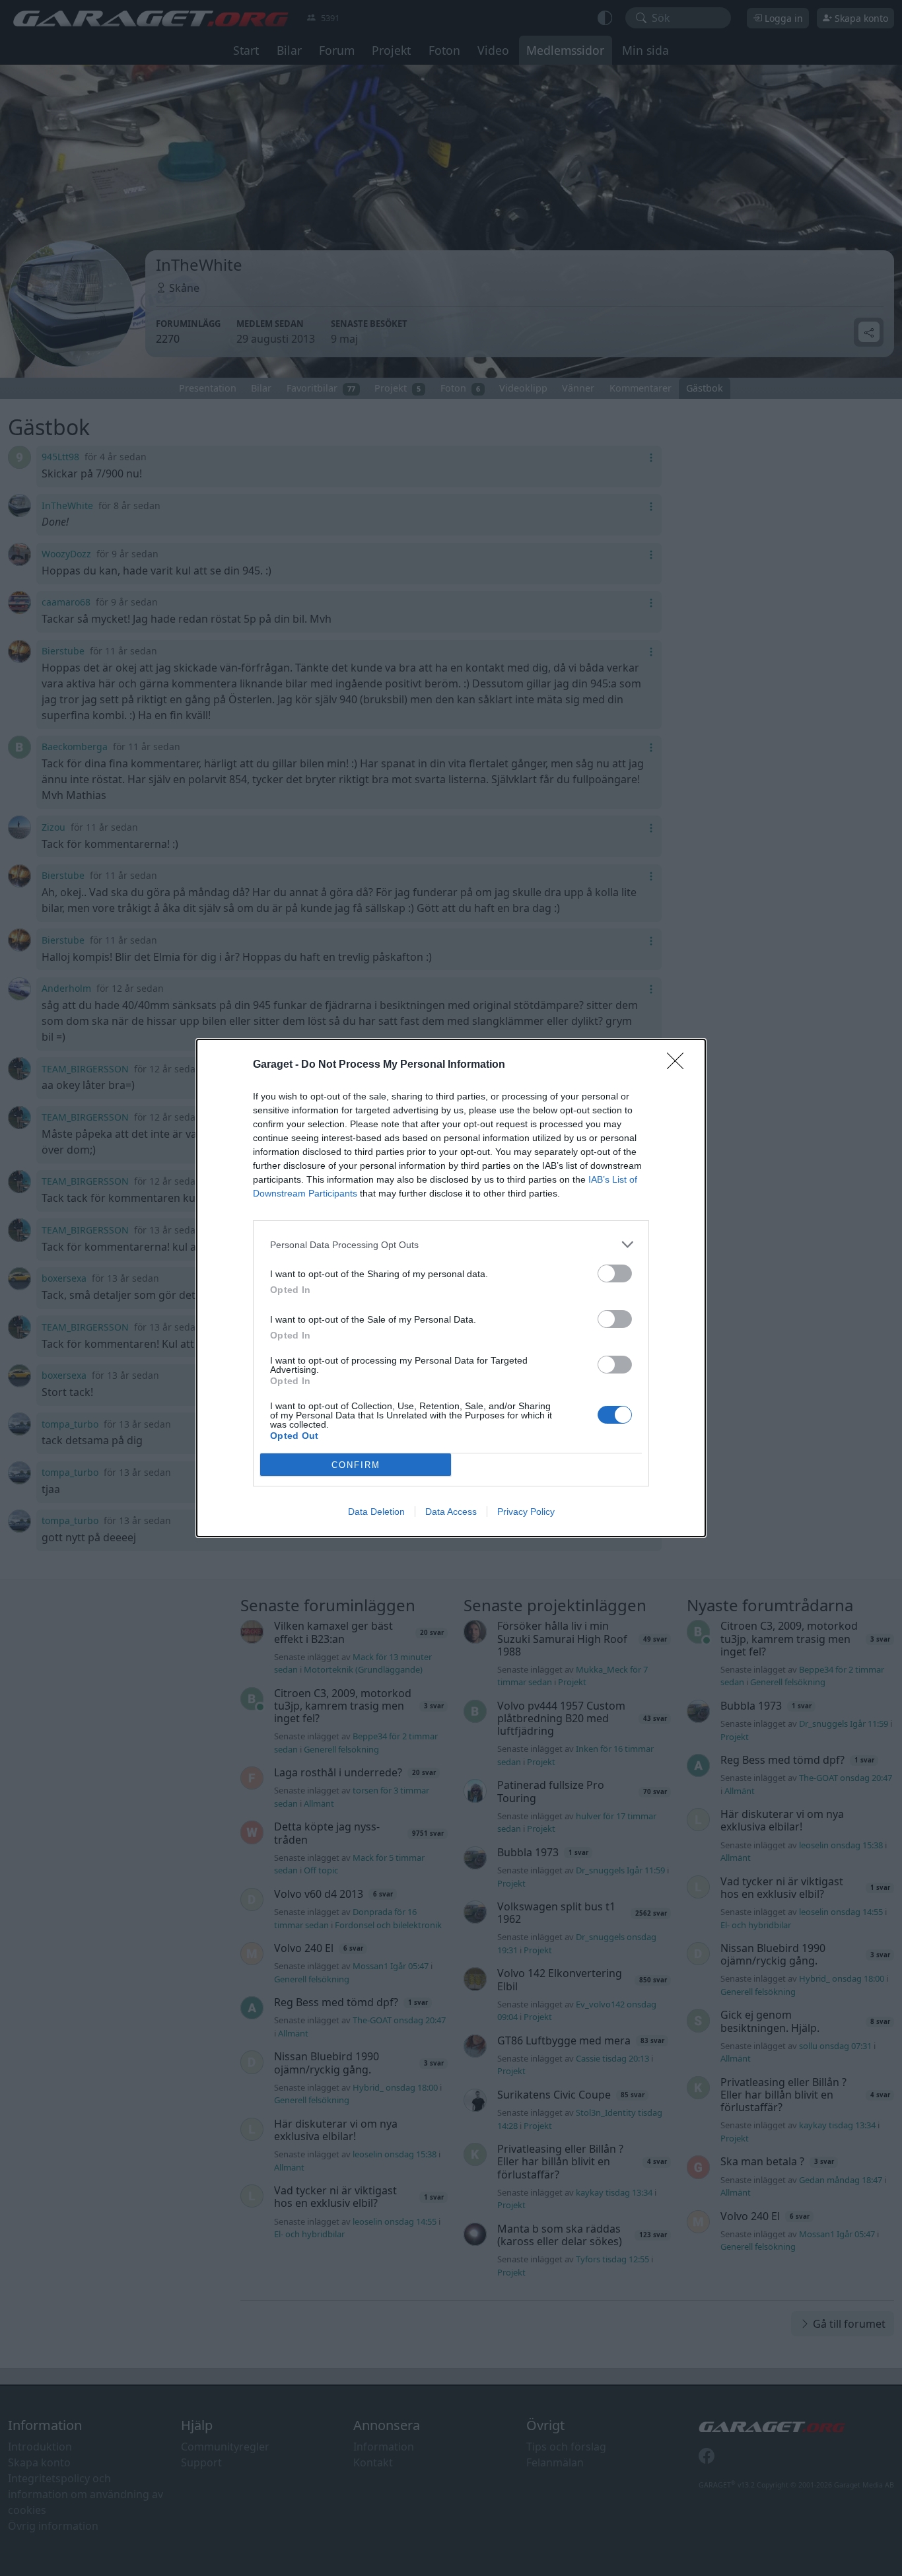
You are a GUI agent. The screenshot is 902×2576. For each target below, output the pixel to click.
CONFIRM (356, 1465)
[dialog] (451, 1288)
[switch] (615, 1273)
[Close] (679, 1065)
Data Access (451, 1512)
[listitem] (451, 1244)
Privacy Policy (526, 1512)
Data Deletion (376, 1512)
